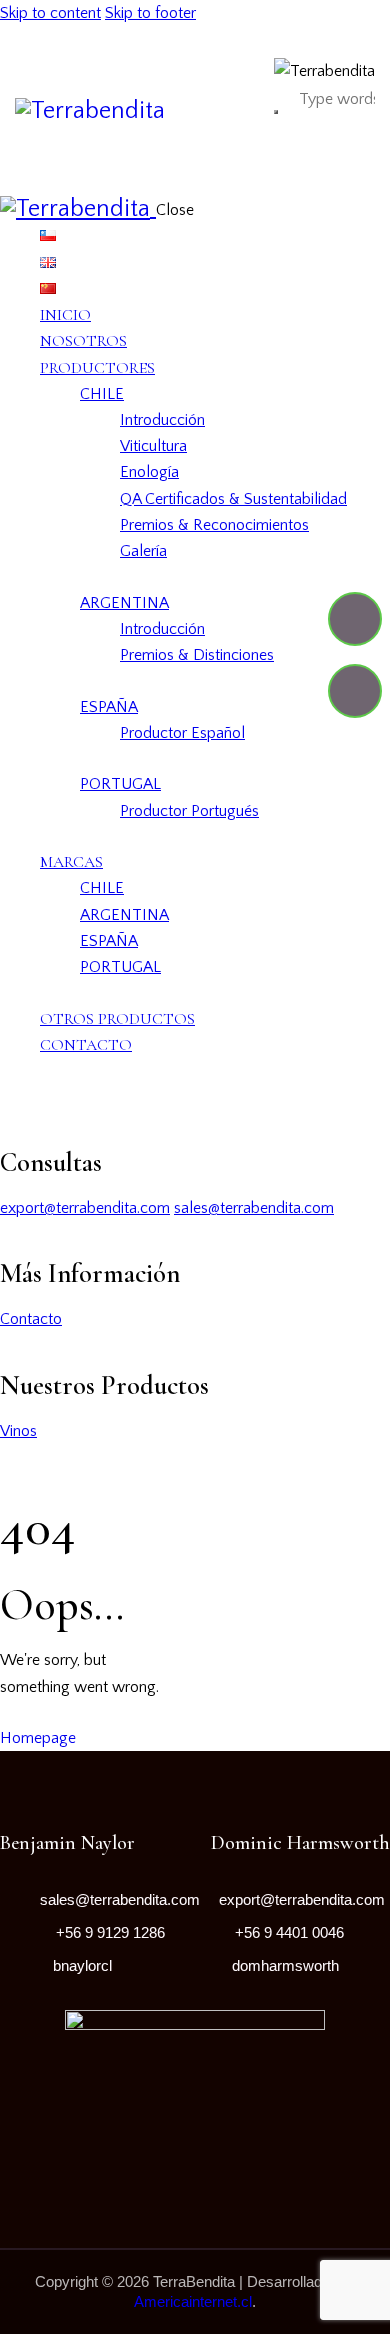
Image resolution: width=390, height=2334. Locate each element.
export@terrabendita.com (85, 1208)
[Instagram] (355, 691)
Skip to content (50, 13)
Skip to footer (150, 13)
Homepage (38, 1738)
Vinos (18, 1431)
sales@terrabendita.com (254, 1208)
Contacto (31, 1319)
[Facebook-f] (355, 619)
